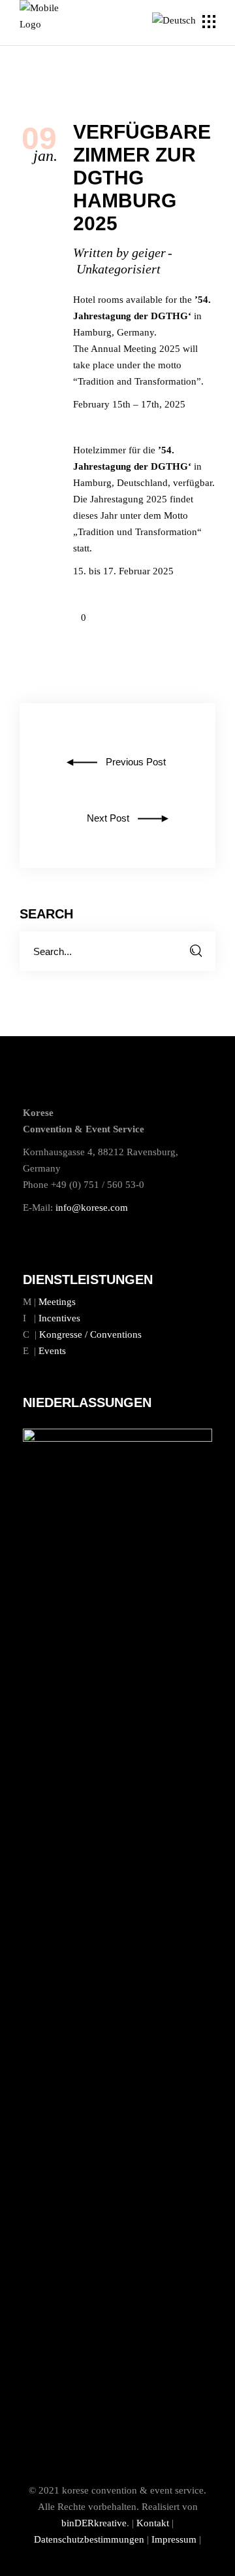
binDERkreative (94, 2523)
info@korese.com (92, 1208)
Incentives (59, 1318)
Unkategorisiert (118, 269)
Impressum (174, 2539)
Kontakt (153, 2523)
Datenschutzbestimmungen (89, 2539)
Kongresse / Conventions (90, 1334)
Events (52, 1351)
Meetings (57, 1302)
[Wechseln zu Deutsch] (176, 21)
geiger (149, 252)
